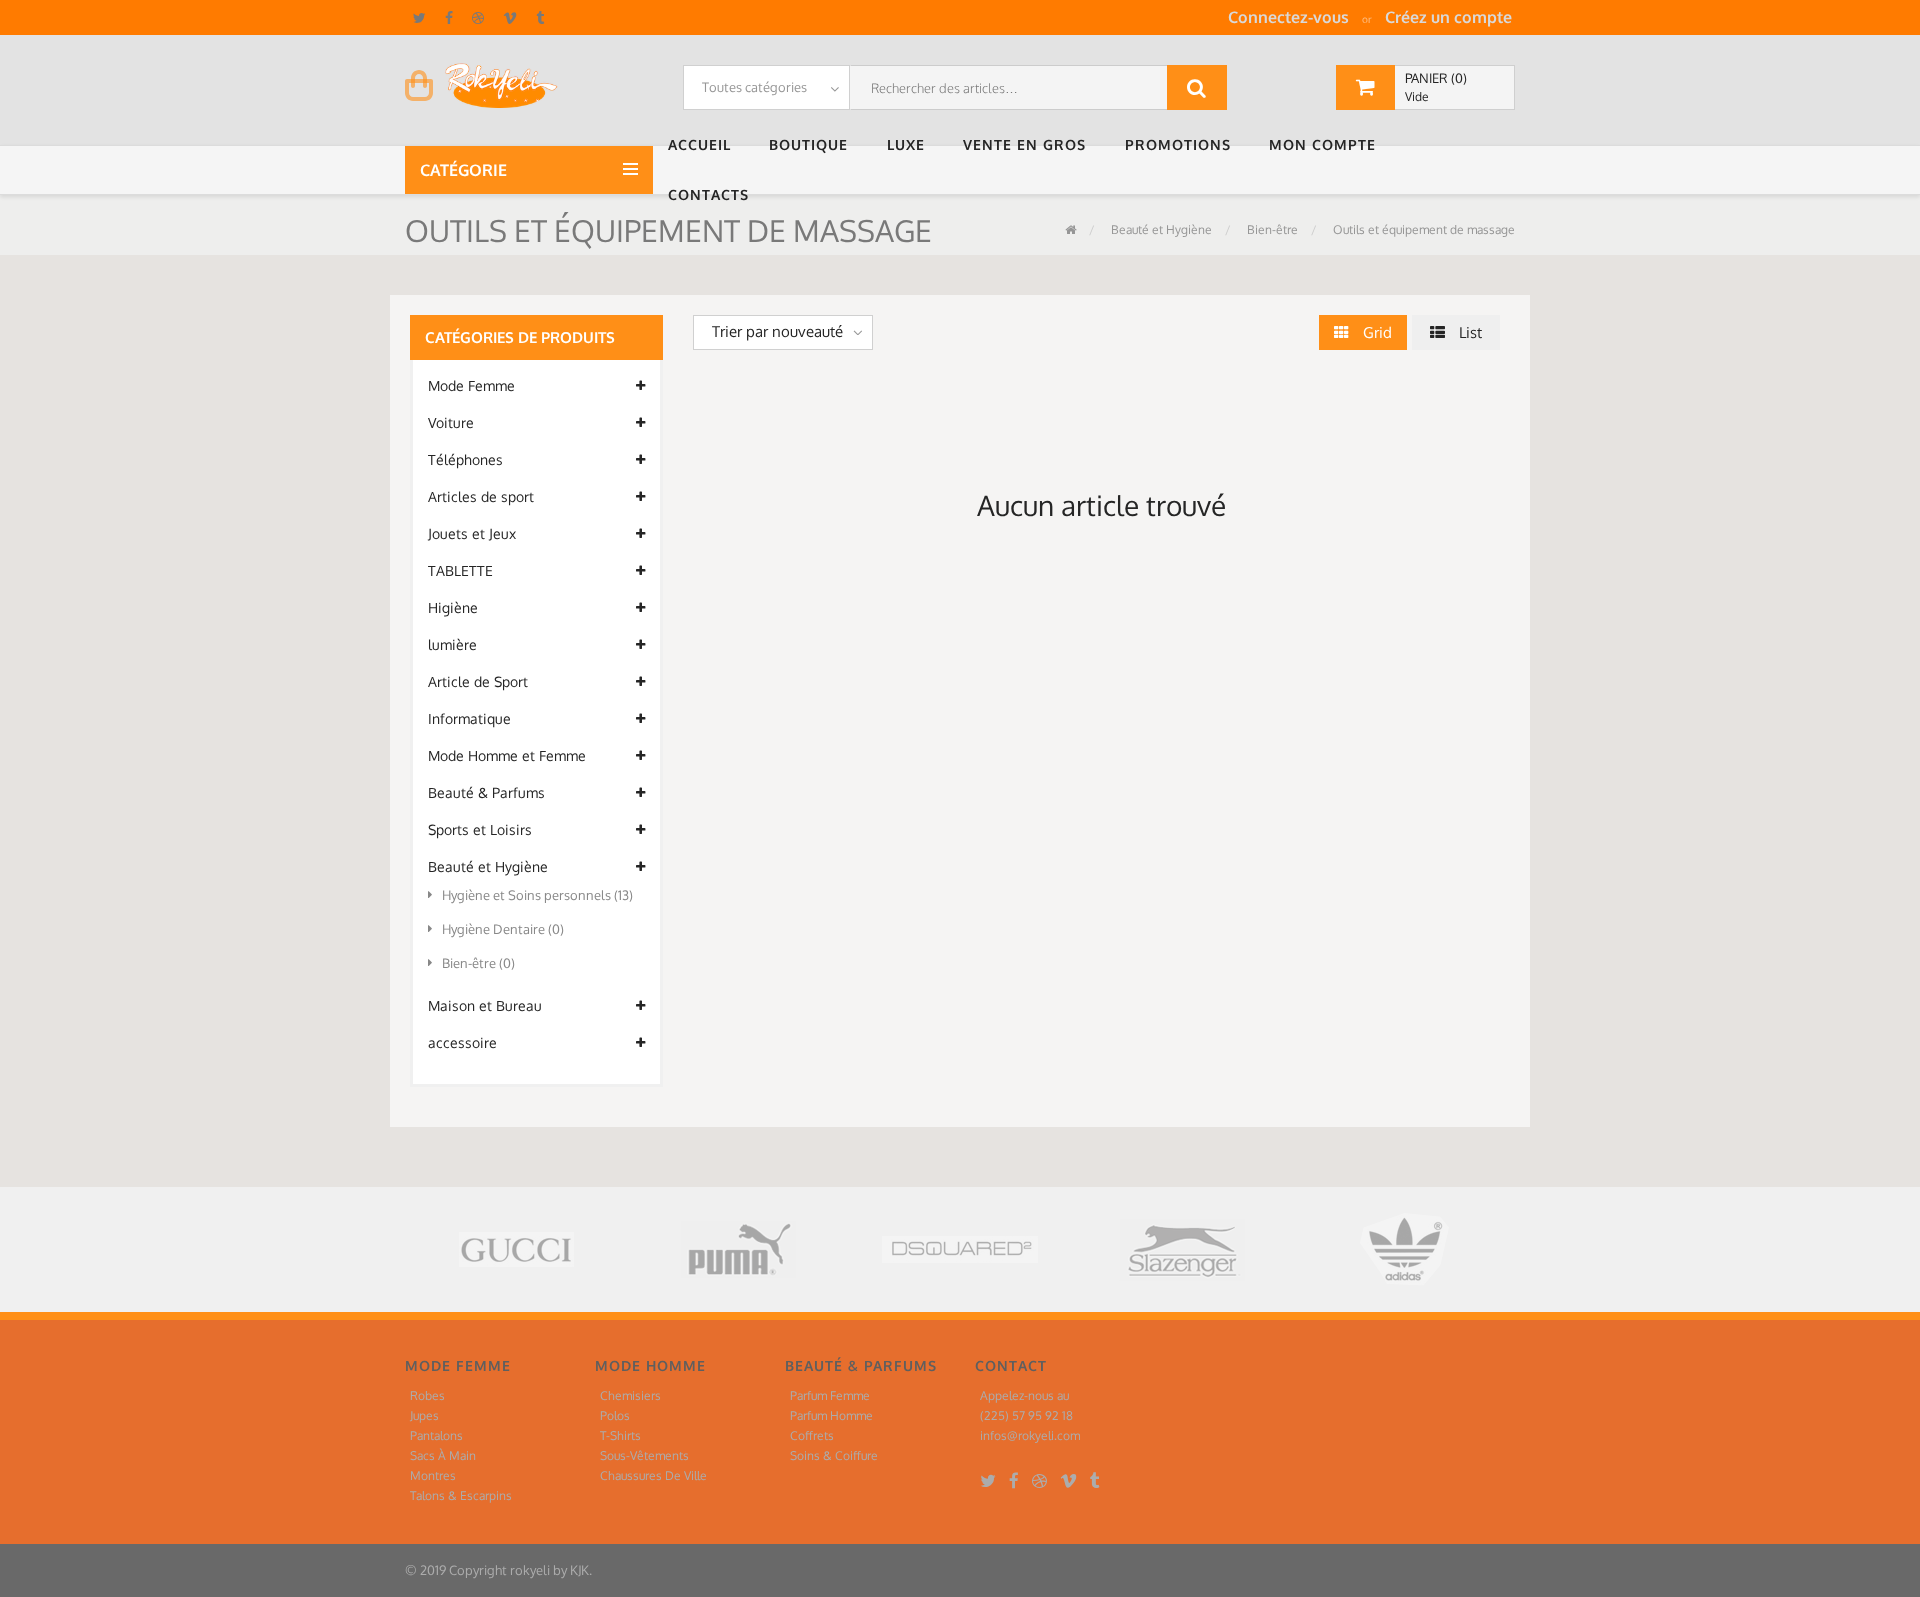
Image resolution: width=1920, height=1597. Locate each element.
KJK (579, 1570)
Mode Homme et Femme (507, 755)
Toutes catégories (754, 87)
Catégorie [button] (465, 170)
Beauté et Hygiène (1160, 229)
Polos (615, 1415)
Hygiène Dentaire (503, 929)
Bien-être (1271, 229)
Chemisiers (630, 1395)
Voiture (451, 422)
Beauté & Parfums (486, 792)
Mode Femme (471, 385)
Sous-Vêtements (644, 1455)
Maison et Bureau (485, 1005)
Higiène (453, 607)
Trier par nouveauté (777, 331)
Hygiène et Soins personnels (537, 895)
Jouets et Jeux (472, 533)
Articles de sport (481, 496)
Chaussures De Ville (653, 1475)
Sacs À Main (443, 1455)
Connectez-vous (1288, 17)
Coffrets (812, 1435)
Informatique (469, 718)
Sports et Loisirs (480, 829)
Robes (427, 1395)
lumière (452, 644)
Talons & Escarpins (461, 1495)
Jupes (424, 1415)
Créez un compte (1448, 17)
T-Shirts (620, 1435)
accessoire (462, 1042)
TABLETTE (460, 570)
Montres (433, 1475)
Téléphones (465, 459)
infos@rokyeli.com (1030, 1435)
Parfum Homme (831, 1415)
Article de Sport (478, 681)
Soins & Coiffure (834, 1455)
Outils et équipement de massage (1422, 229)
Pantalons (436, 1435)
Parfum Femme (830, 1395)
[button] (704, 145)
